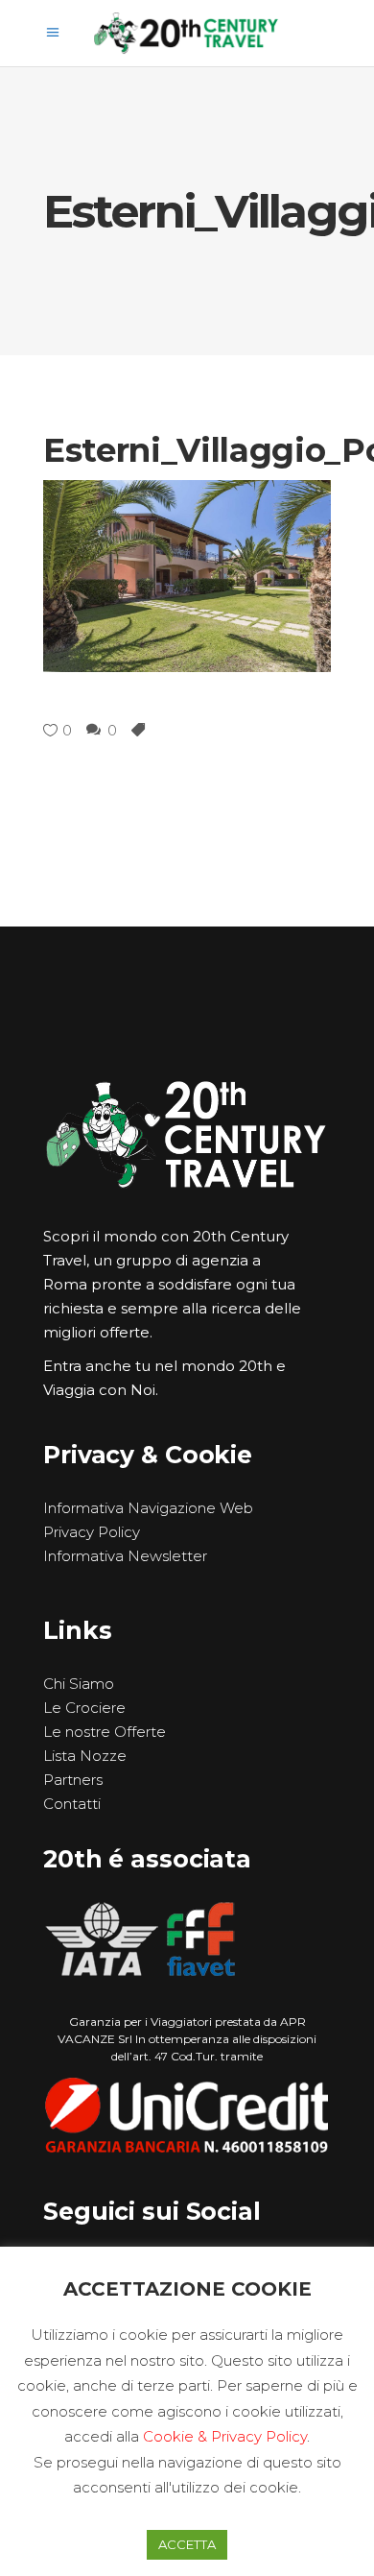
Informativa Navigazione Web (148, 1508)
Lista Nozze (85, 1756)
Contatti (72, 1804)
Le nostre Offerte (105, 1732)
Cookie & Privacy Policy (225, 2436)
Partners (73, 1780)
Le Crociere (84, 1708)
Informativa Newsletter (125, 1556)
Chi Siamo (79, 1684)
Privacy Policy (92, 1532)
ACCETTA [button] (187, 2544)
